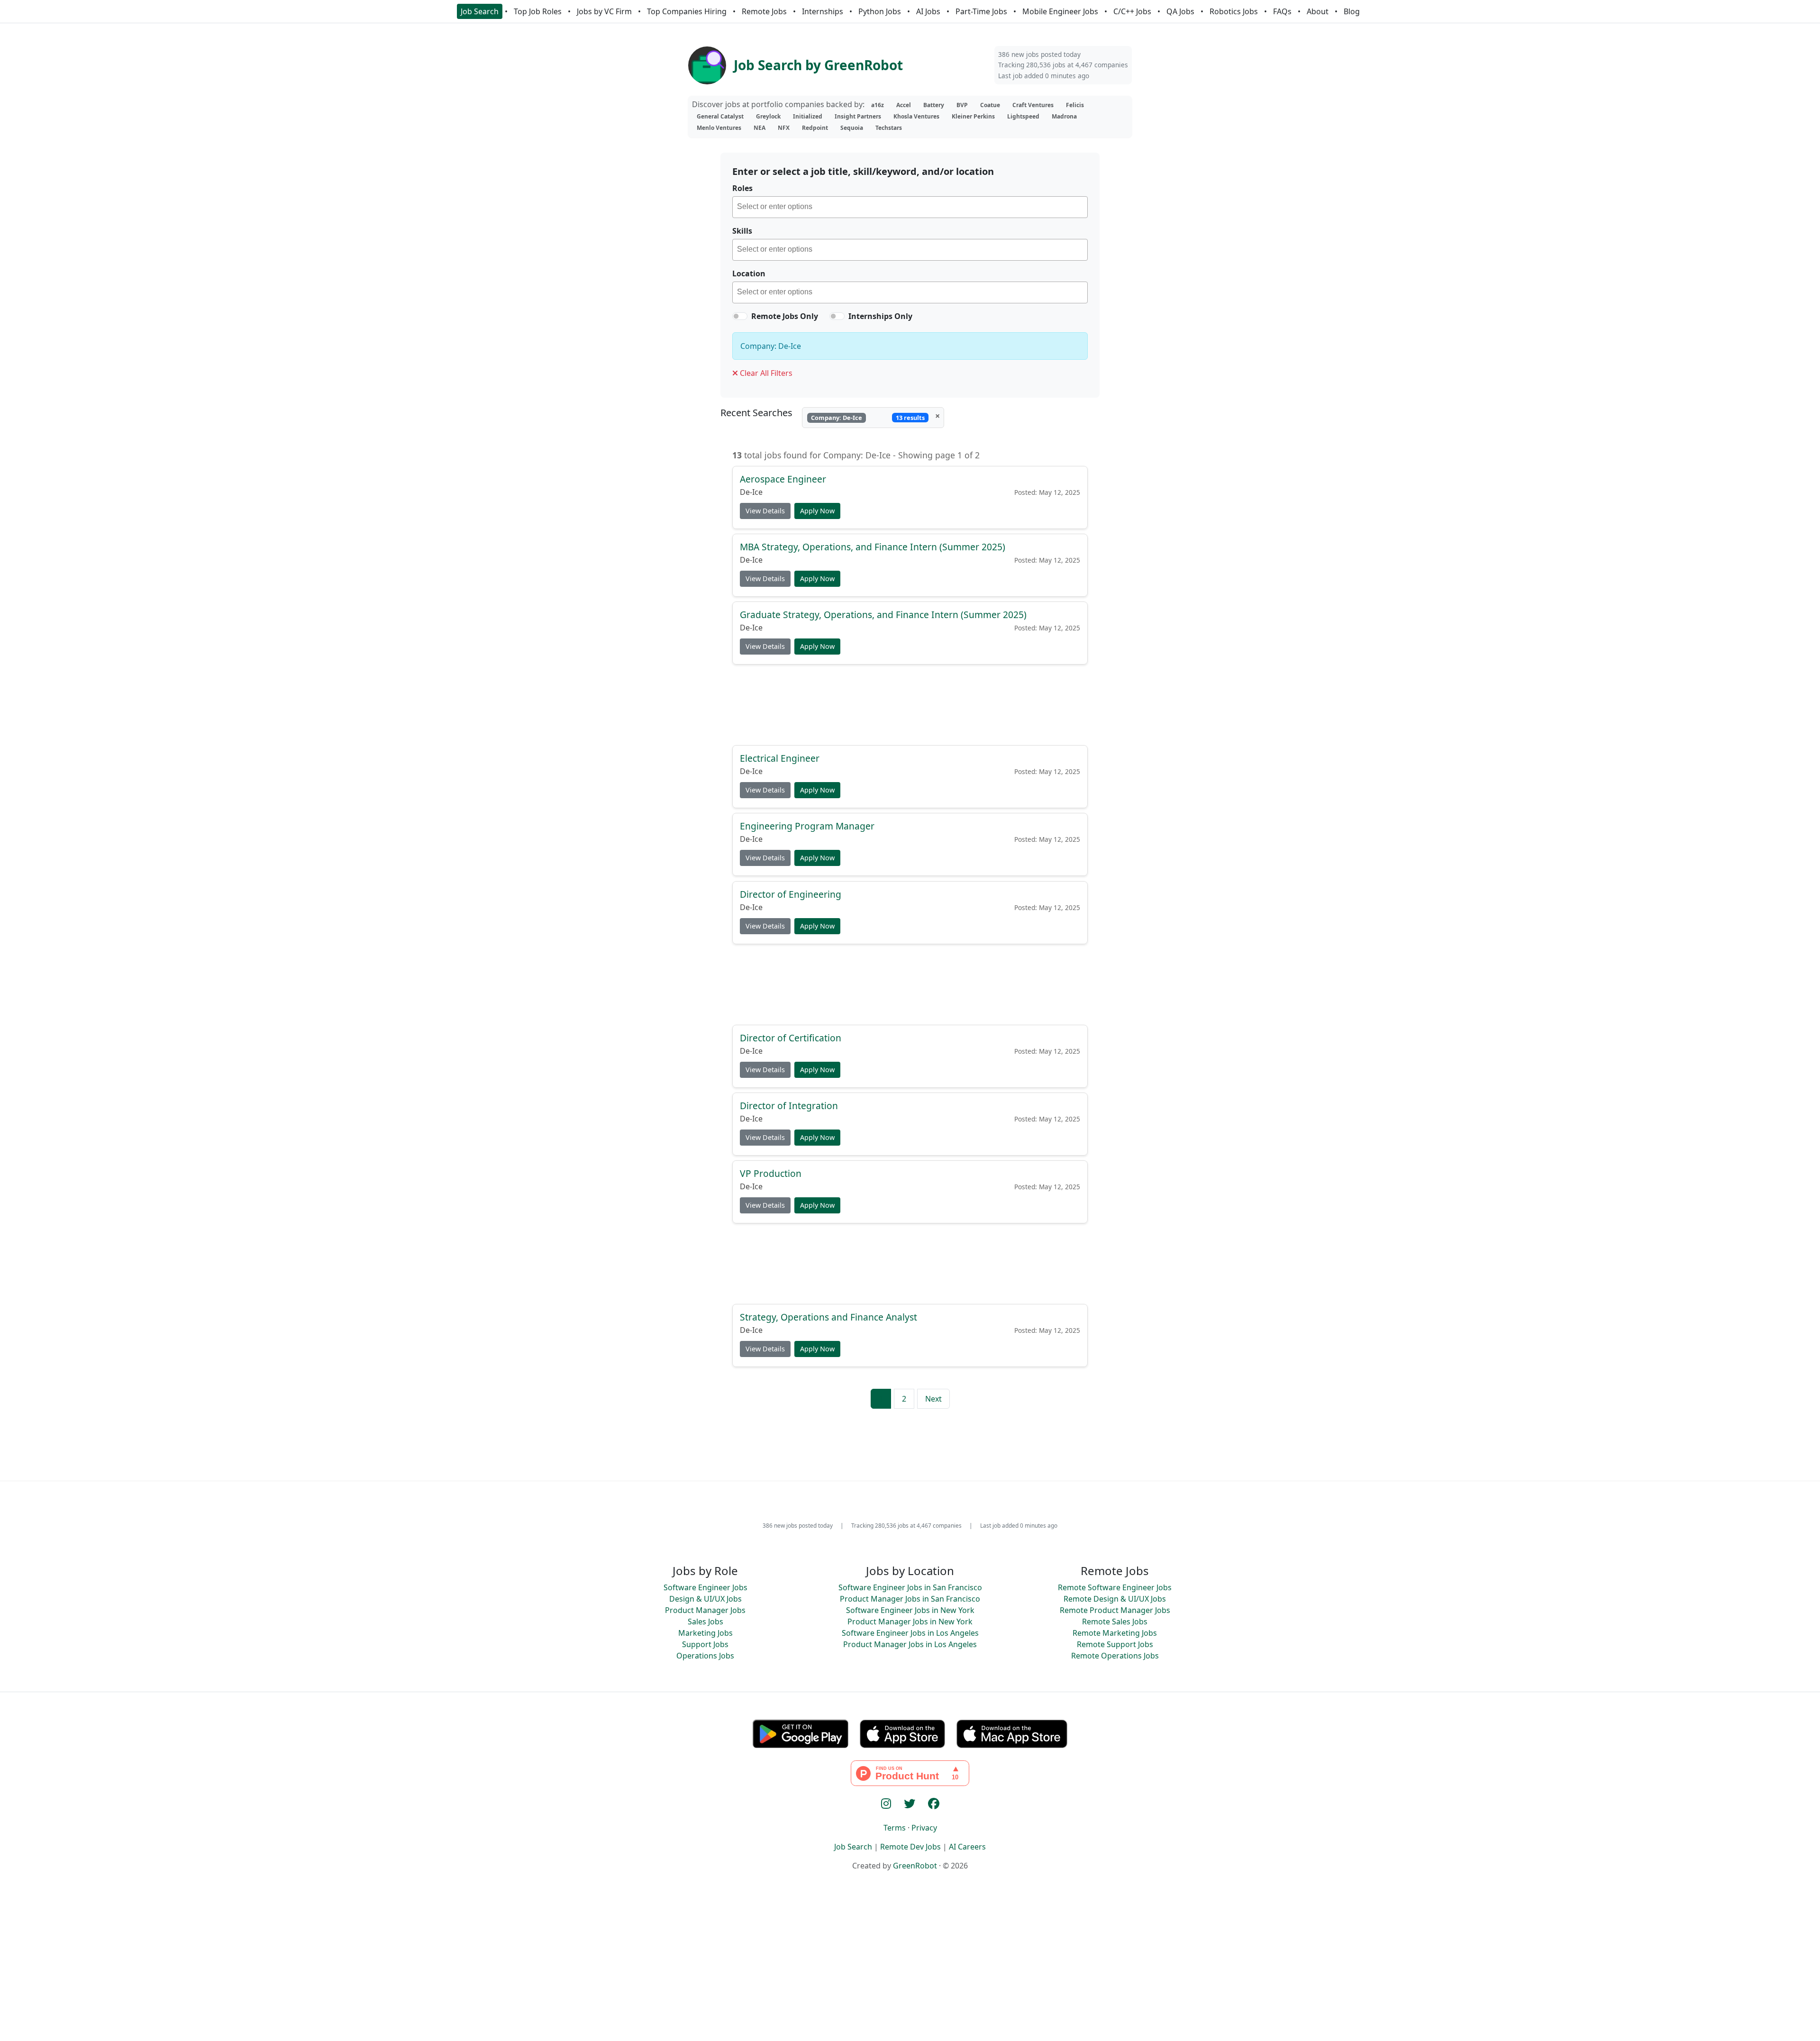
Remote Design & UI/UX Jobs (1115, 1599)
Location (749, 273)
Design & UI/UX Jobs (705, 1599)
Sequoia (852, 128)
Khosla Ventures (916, 116)
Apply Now (817, 511)
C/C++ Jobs (1132, 11)
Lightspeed (1023, 116)
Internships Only (880, 316)
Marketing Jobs (705, 1633)
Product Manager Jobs (705, 1610)
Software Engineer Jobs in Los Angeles (910, 1633)
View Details (765, 511)
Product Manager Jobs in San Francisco (910, 1599)
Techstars (889, 128)
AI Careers (967, 1847)
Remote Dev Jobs (910, 1847)
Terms (895, 1828)
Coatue (990, 105)
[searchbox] (912, 208)
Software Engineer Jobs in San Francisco (910, 1587)
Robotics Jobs (1234, 11)
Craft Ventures (1033, 105)
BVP (962, 105)
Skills (742, 231)
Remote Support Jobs (1115, 1644)
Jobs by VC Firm (604, 11)
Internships (823, 11)
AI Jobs (928, 11)
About (1318, 11)
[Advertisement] (910, 704)
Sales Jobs (705, 1622)
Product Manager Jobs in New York (910, 1622)
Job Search (480, 11)
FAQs (1282, 11)
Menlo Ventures (719, 128)
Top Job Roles (538, 11)
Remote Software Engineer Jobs (1115, 1587)
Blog (1352, 11)
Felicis (1075, 105)
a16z (878, 105)
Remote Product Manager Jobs (1115, 1610)
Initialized (808, 116)
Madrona (1064, 116)
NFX (784, 128)
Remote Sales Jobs (1115, 1622)
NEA (760, 128)
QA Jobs (1180, 11)
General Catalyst (720, 116)
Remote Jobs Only (785, 316)
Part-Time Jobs (981, 11)
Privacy (924, 1828)
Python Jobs (880, 11)
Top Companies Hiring (687, 11)
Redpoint (815, 128)
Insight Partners (858, 116)
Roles (742, 188)
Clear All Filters (765, 373)
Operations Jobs (705, 1656)
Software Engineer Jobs (705, 1587)
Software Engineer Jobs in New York (910, 1610)
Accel (904, 105)
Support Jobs (705, 1644)
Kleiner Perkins (973, 116)
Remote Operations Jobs (1115, 1656)
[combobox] (910, 207)
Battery (934, 105)
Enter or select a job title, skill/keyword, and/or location (863, 171)
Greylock (768, 116)
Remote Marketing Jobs (1115, 1633)
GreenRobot (915, 1866)
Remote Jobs (764, 11)
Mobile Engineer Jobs (1060, 11)
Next (933, 1399)
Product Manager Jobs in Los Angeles (910, 1644)
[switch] (740, 316)
